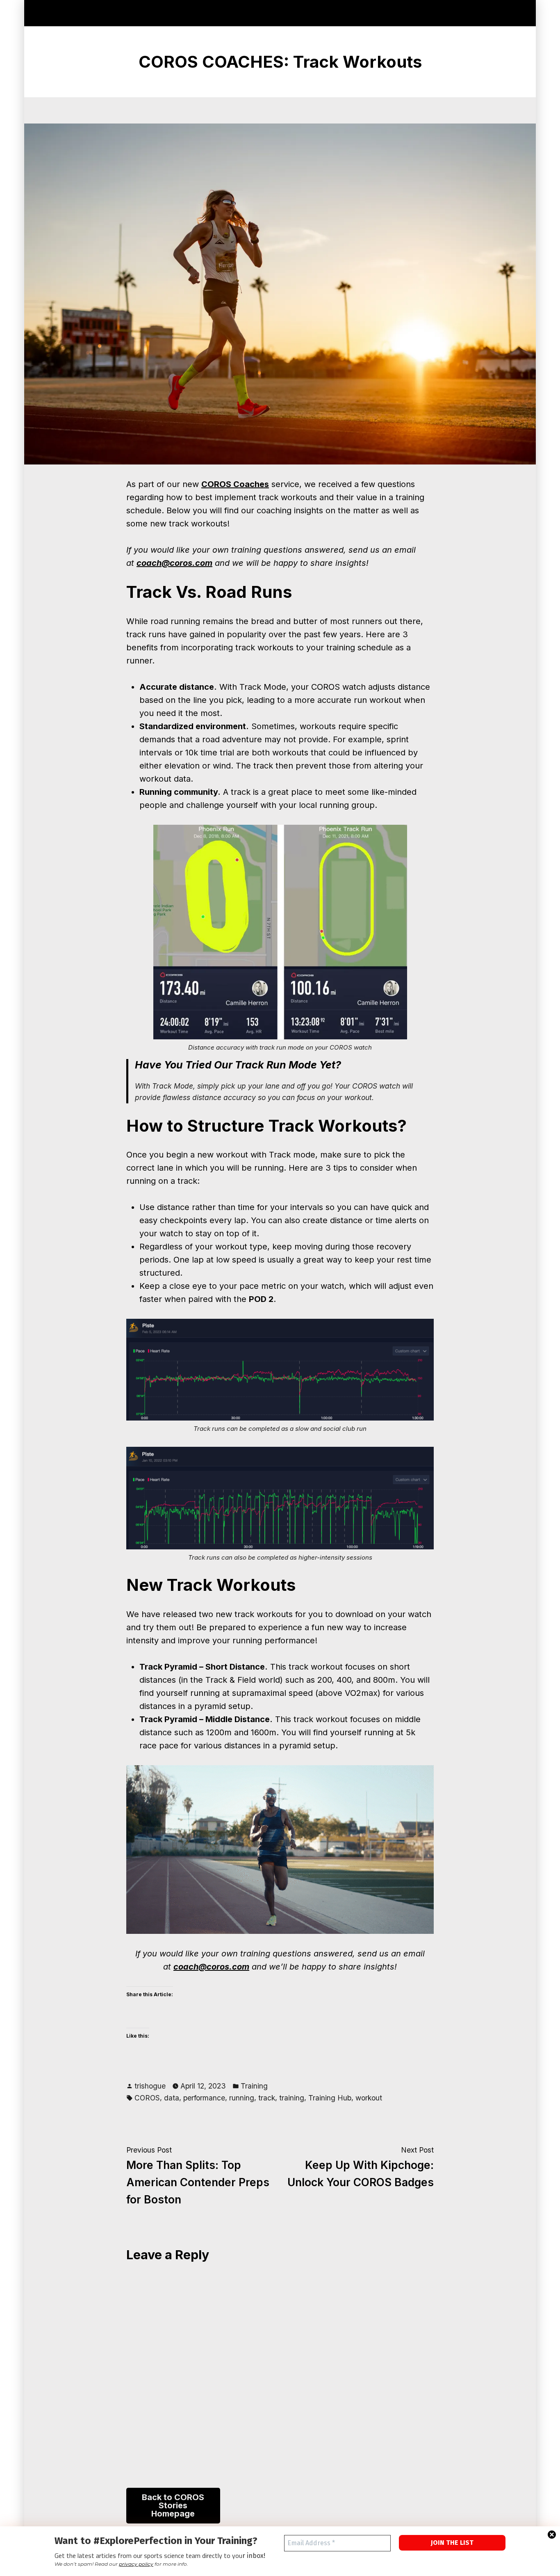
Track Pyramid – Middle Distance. (206, 1719)
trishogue (150, 2086)
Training (254, 2086)
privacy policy (136, 2564)
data (172, 2098)
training (292, 2098)
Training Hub (330, 2098)
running (242, 2098)
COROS (147, 2098)
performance (204, 2098)
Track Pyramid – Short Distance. (204, 1667)
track (267, 2098)
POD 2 (261, 1299)
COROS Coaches (235, 484)
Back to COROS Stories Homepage (173, 2505)
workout (369, 2098)
